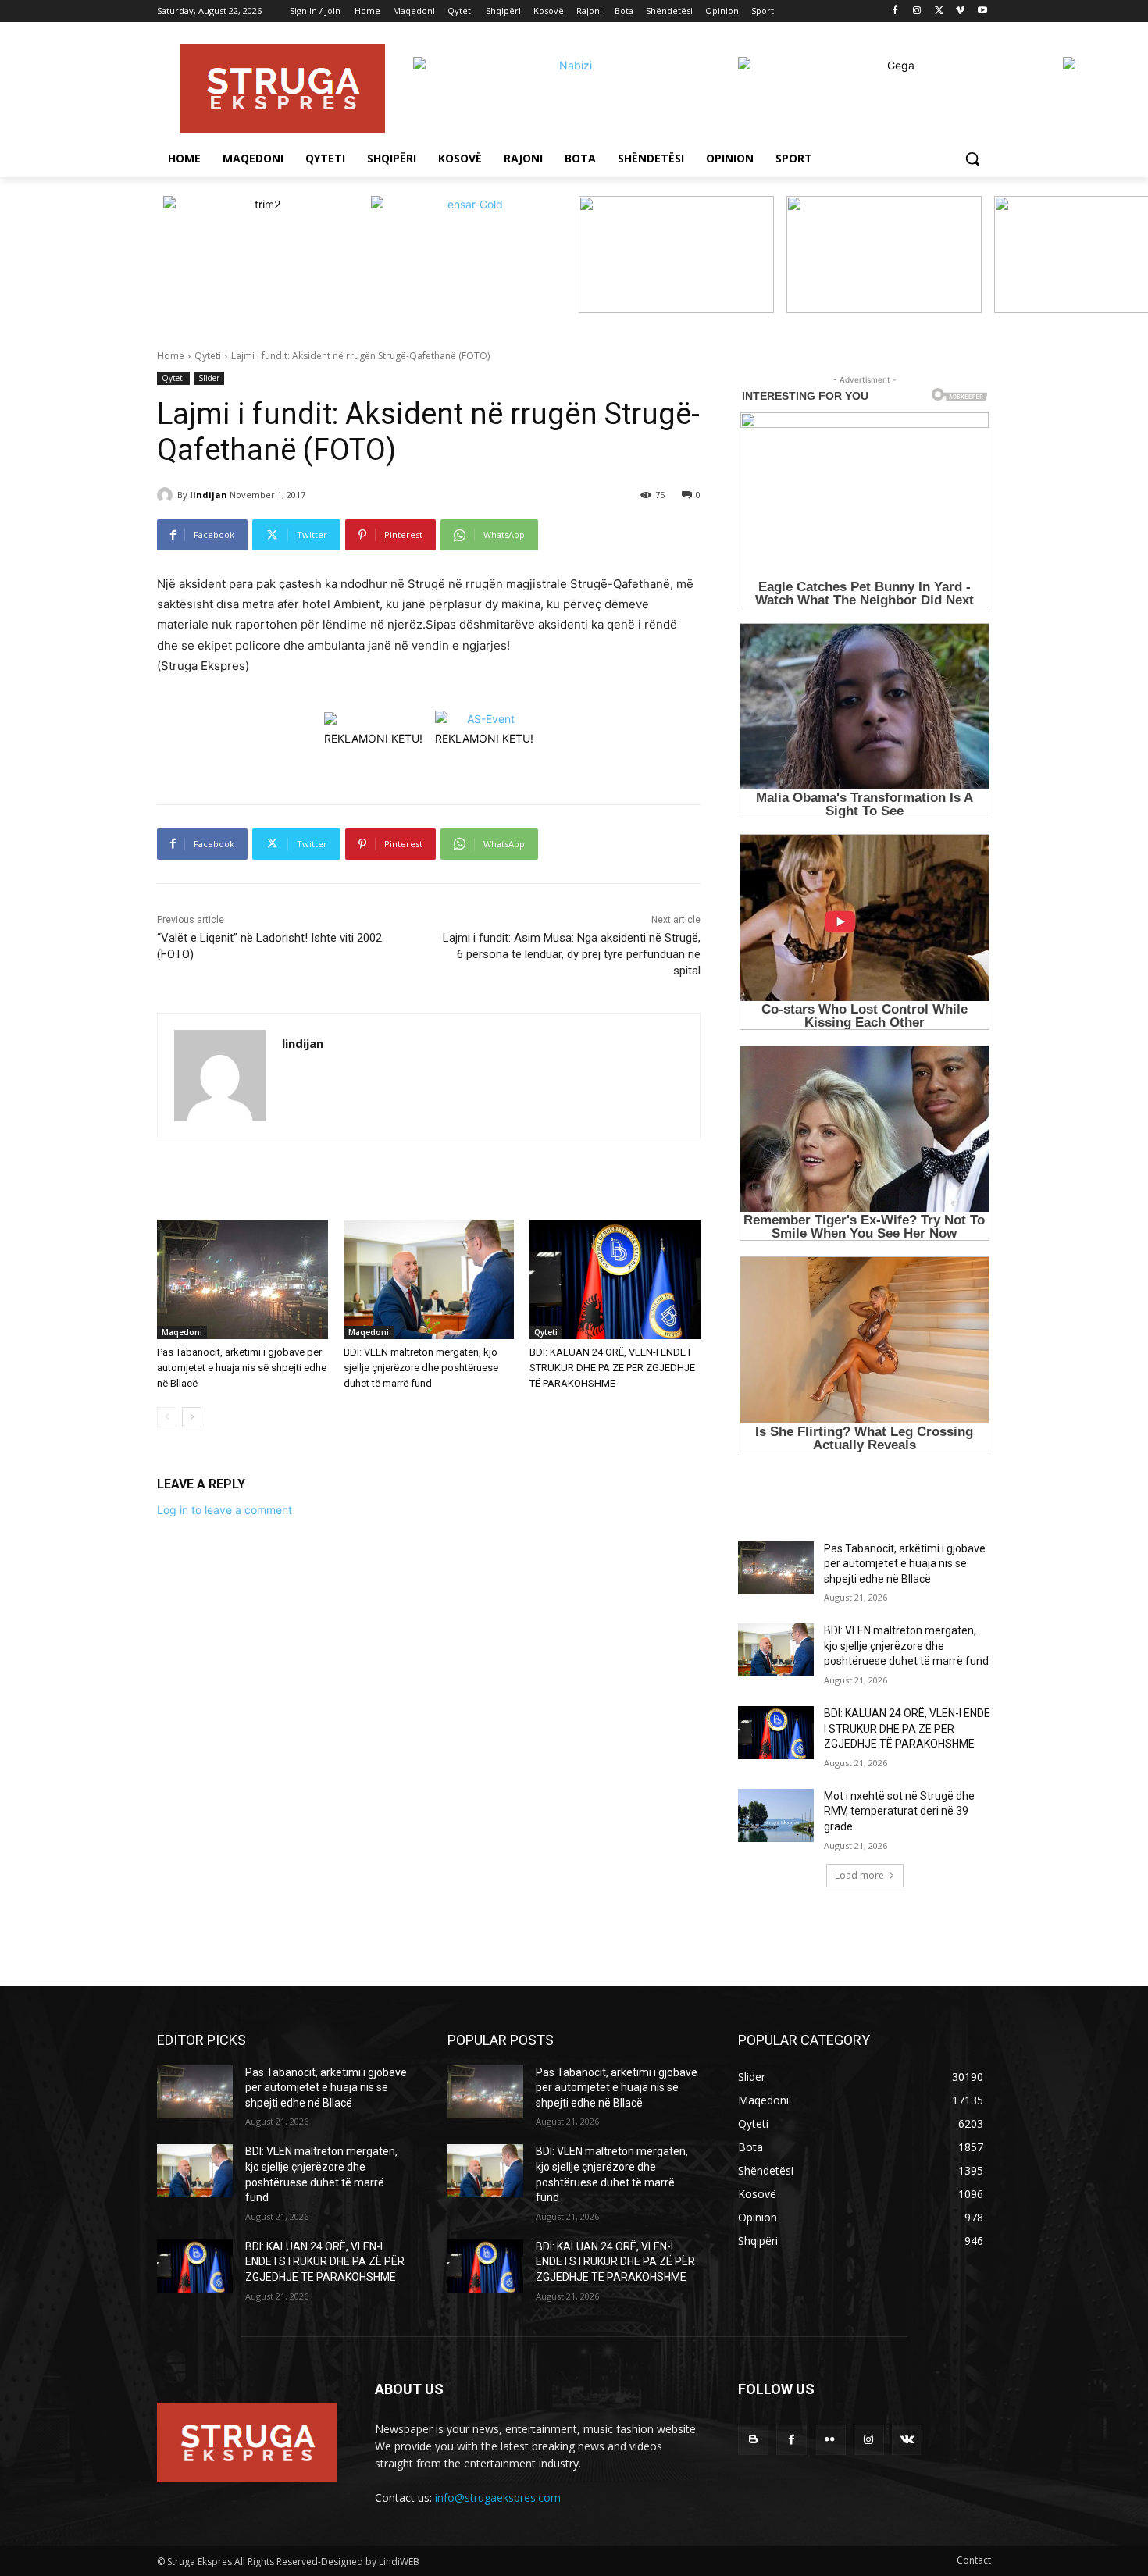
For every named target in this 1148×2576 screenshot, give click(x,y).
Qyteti (208, 356)
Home (171, 356)
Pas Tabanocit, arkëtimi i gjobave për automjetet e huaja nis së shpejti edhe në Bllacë (242, 1368)
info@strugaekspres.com (498, 2498)
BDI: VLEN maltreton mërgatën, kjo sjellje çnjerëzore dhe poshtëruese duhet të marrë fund (421, 1368)
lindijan (209, 495)
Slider (209, 378)
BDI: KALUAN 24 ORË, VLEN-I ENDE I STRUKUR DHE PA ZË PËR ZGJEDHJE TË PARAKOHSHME (612, 1368)
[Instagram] (917, 11)
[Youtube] (982, 11)
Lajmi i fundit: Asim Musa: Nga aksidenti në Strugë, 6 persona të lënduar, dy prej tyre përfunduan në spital (572, 954)
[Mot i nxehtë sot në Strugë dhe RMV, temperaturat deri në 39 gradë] (776, 1815)
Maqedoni (182, 1332)
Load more (859, 1875)
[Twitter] (939, 11)
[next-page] (192, 1417)
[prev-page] (167, 1417)
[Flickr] (830, 2440)
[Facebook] (895, 11)
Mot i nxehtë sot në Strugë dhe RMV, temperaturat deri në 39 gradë (899, 1811)
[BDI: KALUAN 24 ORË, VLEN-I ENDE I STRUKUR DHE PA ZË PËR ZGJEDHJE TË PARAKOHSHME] (615, 1279)
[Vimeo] (960, 11)
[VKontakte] (907, 2440)
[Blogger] (753, 2440)
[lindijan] (167, 495)
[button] (972, 159)
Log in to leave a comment (225, 1510)
